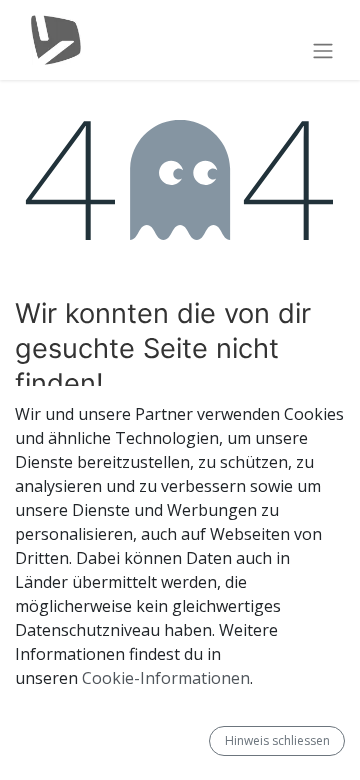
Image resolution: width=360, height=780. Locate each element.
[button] (201, 741)
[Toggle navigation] (323, 50)
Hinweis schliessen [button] (277, 740)
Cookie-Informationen (166, 678)
